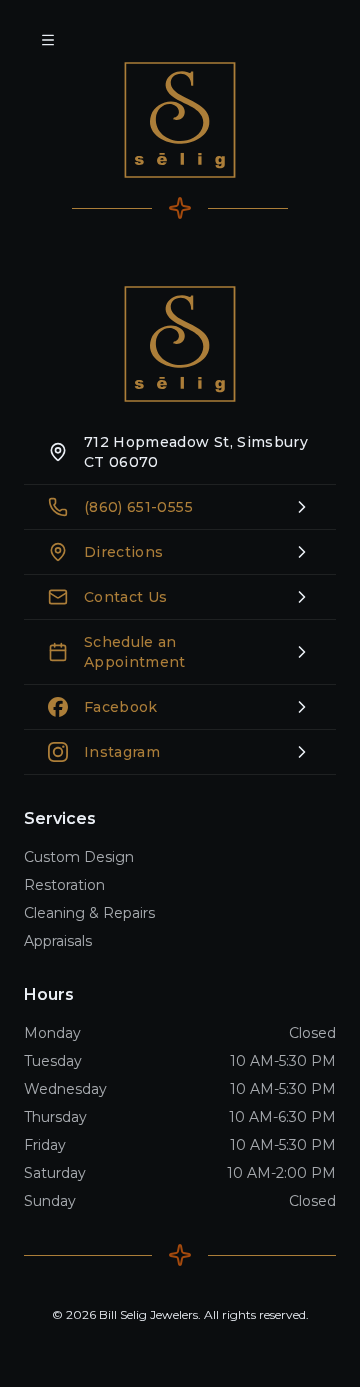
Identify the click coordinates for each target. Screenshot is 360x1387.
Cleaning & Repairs (89, 913)
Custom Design (79, 857)
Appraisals (58, 941)
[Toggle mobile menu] (48, 40)
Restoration (64, 885)
